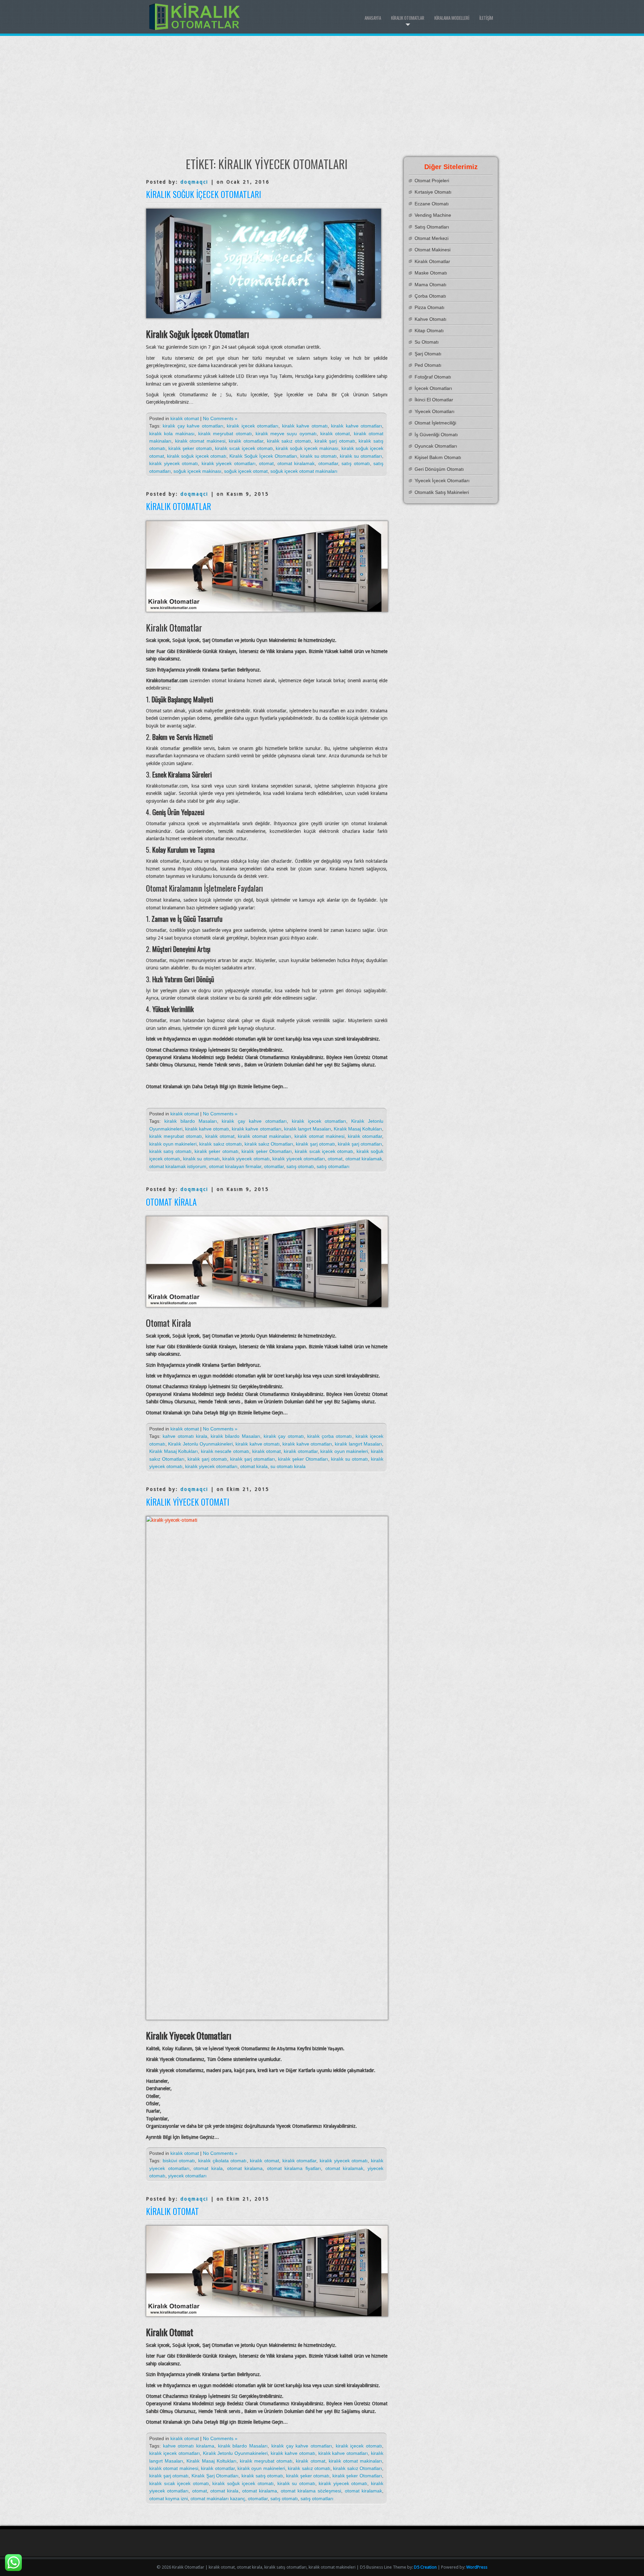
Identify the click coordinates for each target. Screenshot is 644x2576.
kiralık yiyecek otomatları (229, 463)
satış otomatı (356, 463)
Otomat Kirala (171, 1202)
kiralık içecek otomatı (359, 2446)
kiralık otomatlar (246, 441)
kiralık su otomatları (361, 456)
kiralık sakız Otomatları (269, 1144)
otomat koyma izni (169, 2498)
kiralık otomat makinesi (200, 441)
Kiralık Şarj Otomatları (215, 2476)
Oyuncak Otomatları (436, 446)
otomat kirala (254, 1466)
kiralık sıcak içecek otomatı (244, 448)
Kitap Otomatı (429, 331)
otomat (266, 463)
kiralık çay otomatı (284, 1436)
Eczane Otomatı (432, 204)
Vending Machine (433, 215)
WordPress (477, 2567)
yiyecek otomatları (187, 2176)
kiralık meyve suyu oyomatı (286, 434)
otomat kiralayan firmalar (235, 1166)
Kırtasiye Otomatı (433, 192)
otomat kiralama (245, 2168)
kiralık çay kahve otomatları (193, 426)
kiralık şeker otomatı (190, 448)
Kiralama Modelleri (452, 18)
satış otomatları (333, 1166)
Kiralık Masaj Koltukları (358, 1129)
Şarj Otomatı (428, 354)
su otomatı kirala (288, 1466)
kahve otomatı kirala (185, 1436)
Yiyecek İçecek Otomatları (442, 481)
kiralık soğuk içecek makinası (307, 448)
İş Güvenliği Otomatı (436, 435)
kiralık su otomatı (319, 456)
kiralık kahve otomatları (357, 426)
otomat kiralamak (296, 463)
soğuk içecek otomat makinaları (304, 471)
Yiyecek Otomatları (435, 411)
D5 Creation (425, 2567)
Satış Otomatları (432, 227)
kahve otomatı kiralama (189, 2446)
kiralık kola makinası (172, 434)
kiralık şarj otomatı (335, 441)
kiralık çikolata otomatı (222, 2161)
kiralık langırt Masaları (308, 1129)
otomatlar (328, 463)
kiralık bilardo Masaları (191, 1121)
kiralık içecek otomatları (253, 426)
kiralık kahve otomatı (305, 426)
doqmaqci (194, 182)
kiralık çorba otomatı (330, 1436)
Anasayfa (373, 18)
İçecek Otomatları (433, 388)
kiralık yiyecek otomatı (174, 463)
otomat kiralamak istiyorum (178, 1166)
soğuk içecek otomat (246, 471)
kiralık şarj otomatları (360, 1144)
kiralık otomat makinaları (264, 1136)
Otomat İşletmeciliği (435, 423)
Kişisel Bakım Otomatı (438, 457)
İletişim (486, 18)
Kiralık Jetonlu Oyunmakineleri (200, 1444)
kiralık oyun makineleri (173, 1144)
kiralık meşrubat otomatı (225, 434)
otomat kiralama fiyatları (294, 2168)
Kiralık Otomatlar (408, 18)
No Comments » (220, 418)
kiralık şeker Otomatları (267, 1151)
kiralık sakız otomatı (289, 441)
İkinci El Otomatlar (434, 400)
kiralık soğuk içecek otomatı (197, 456)
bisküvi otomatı (179, 2161)
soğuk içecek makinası (197, 471)
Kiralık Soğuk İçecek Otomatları (203, 194)
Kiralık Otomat (172, 2211)
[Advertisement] (322, 96)
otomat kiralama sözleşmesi (311, 2491)
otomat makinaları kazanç (218, 2498)
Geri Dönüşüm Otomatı (439, 469)
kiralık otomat (185, 418)
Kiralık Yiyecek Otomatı (187, 1502)
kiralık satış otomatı (170, 1151)
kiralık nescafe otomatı (225, 1451)
